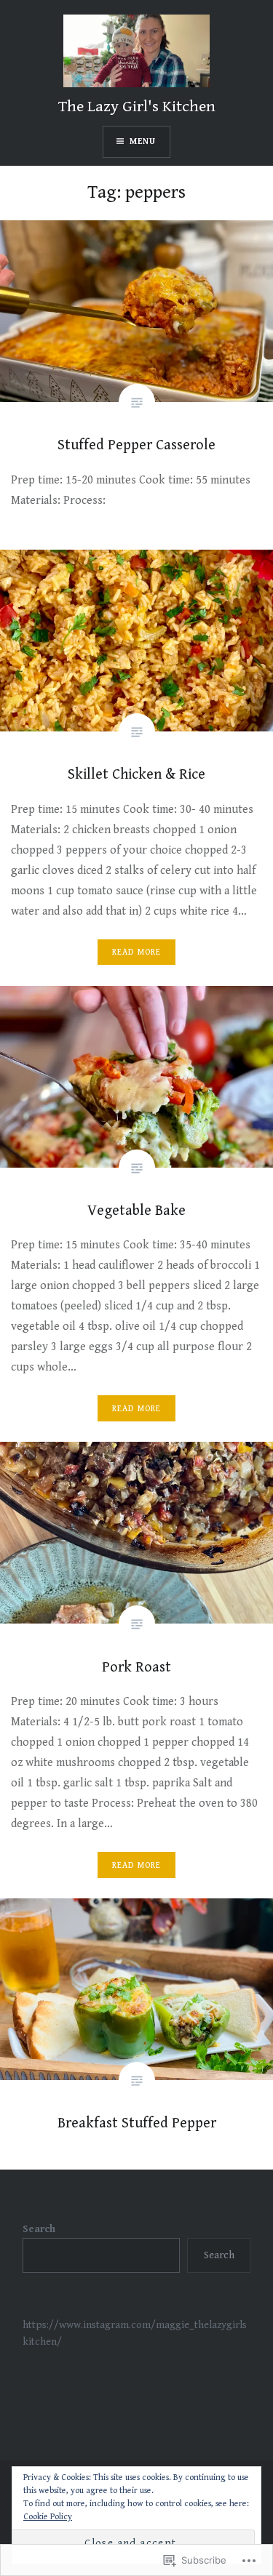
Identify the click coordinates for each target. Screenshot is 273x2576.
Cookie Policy (48, 2517)
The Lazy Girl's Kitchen (137, 107)
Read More (137, 952)
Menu (143, 141)
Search (39, 2229)
